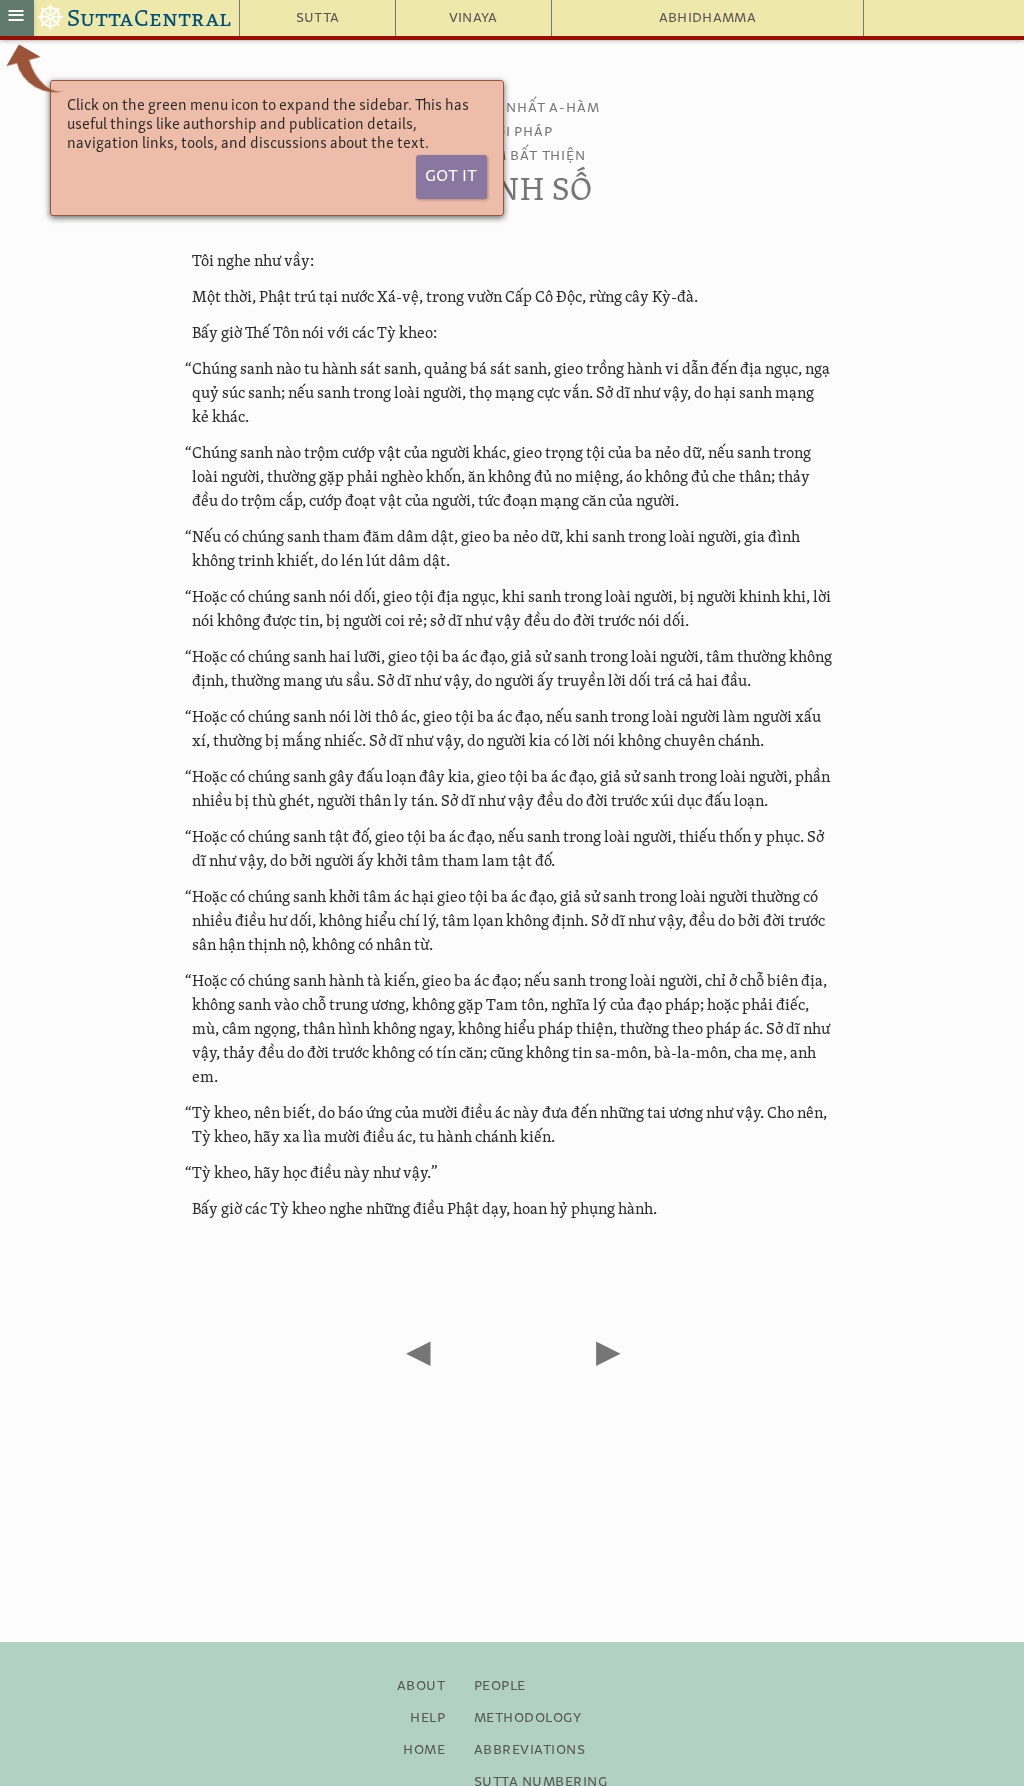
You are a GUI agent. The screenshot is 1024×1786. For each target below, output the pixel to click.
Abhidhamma (707, 18)
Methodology (527, 1718)
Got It (451, 176)
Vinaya (473, 18)
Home (424, 1750)
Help (427, 1718)
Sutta (318, 18)
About (421, 1686)
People (500, 1686)
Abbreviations (529, 1750)
